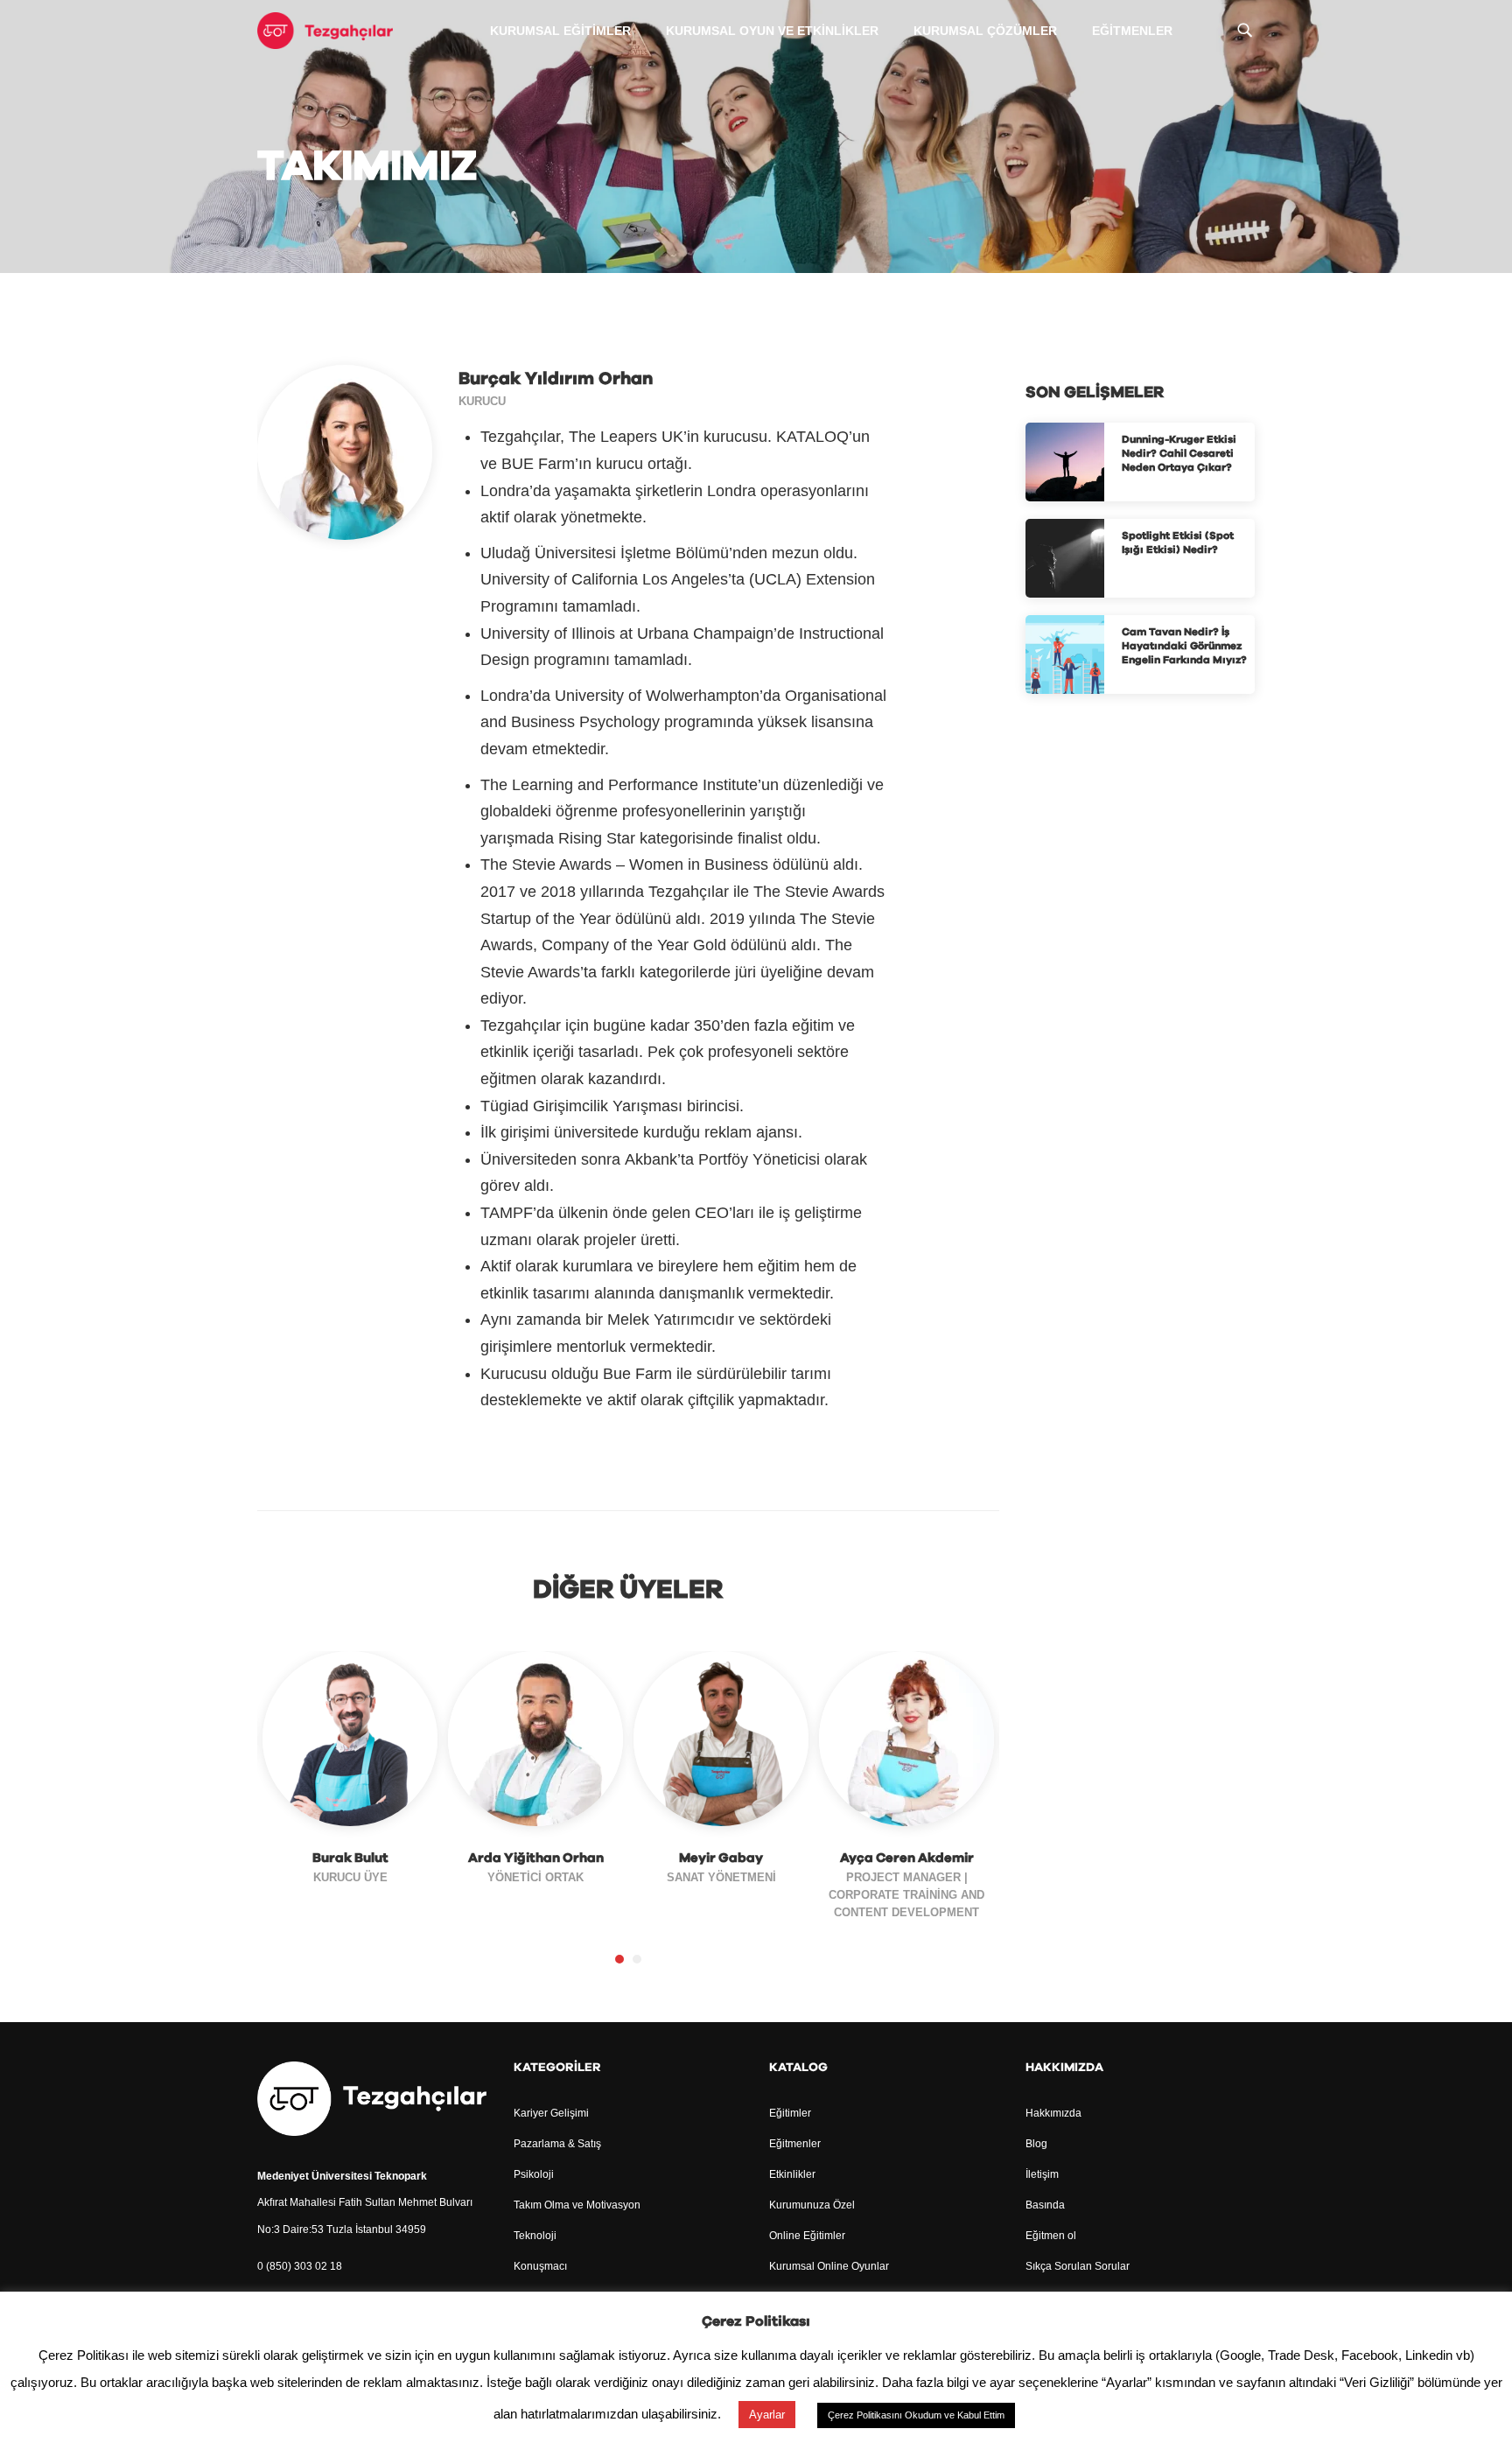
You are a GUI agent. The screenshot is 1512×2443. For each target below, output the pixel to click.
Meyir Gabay (721, 1858)
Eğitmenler (1132, 31)
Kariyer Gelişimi (551, 2113)
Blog (1036, 2144)
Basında (1045, 2205)
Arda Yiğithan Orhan (536, 1858)
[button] (619, 1959)
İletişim (1042, 2174)
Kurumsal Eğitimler (560, 31)
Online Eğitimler (807, 2236)
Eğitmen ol (1051, 2236)
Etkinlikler (792, 2174)
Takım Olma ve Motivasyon (577, 2205)
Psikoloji (534, 2174)
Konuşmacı (540, 2266)
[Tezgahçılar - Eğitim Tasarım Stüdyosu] (325, 30)
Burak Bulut (350, 1858)
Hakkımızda (1053, 2113)
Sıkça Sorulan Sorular (1078, 2266)
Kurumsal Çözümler (985, 31)
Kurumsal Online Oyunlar (829, 2266)
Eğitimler (790, 2113)
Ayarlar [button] (767, 2415)
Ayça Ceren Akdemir (907, 1858)
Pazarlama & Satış (557, 2144)
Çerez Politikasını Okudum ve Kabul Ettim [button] (916, 2415)
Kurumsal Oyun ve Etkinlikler (772, 31)
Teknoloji (535, 2236)
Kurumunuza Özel (812, 2205)
